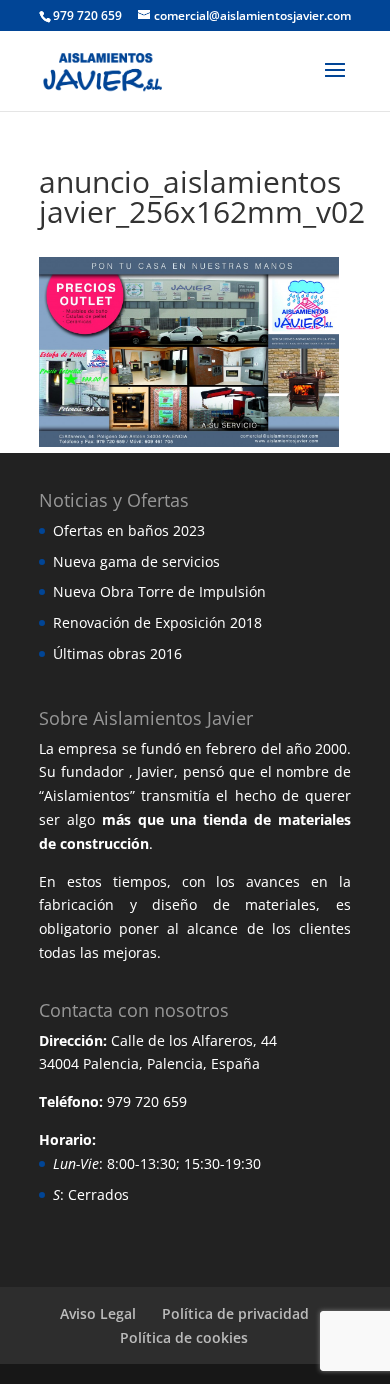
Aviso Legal (98, 1313)
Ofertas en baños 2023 (129, 530)
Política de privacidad (235, 1313)
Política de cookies (184, 1337)
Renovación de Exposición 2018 (157, 622)
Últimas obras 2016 (117, 653)
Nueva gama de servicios (136, 561)
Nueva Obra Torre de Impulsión (159, 591)
